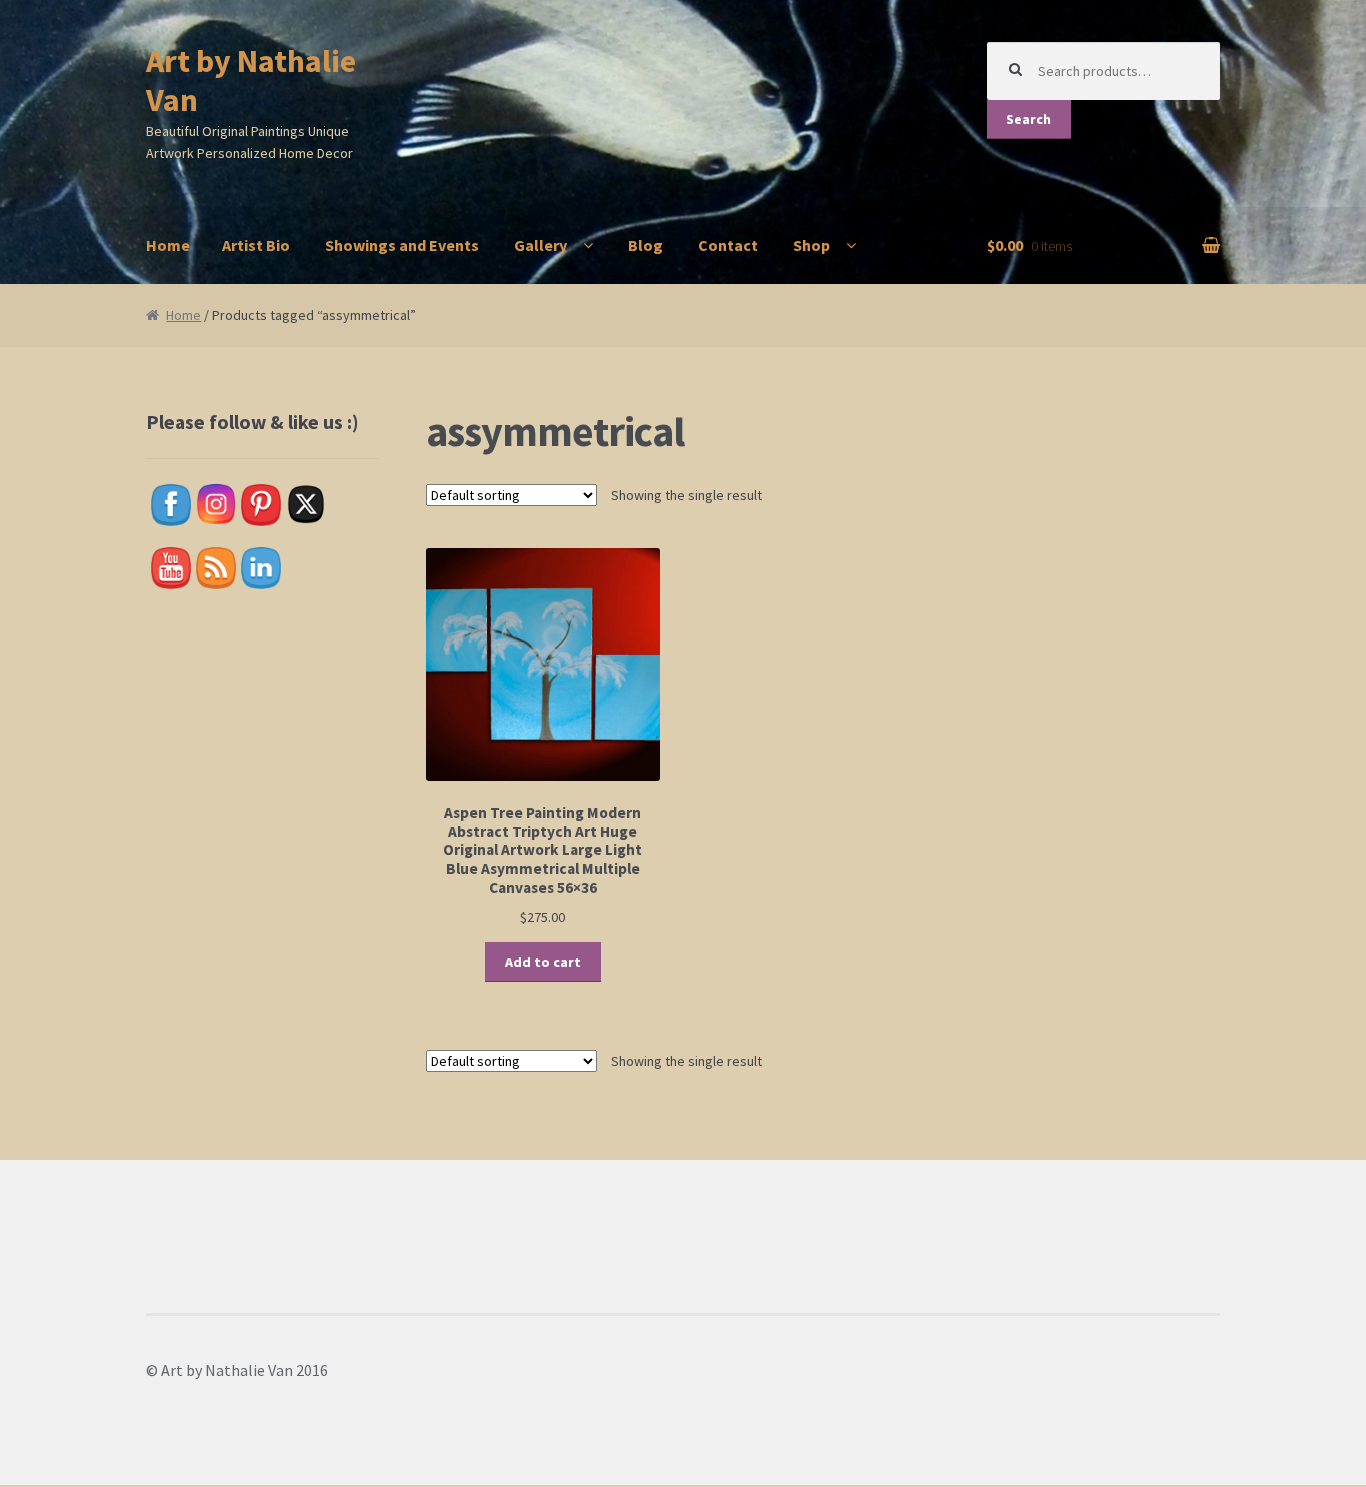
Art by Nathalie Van (251, 80)
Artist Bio (256, 245)
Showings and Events (402, 245)
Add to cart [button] (543, 962)
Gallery (540, 245)
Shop (811, 245)
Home (168, 245)
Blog (645, 245)
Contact (728, 245)
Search (1028, 119)
